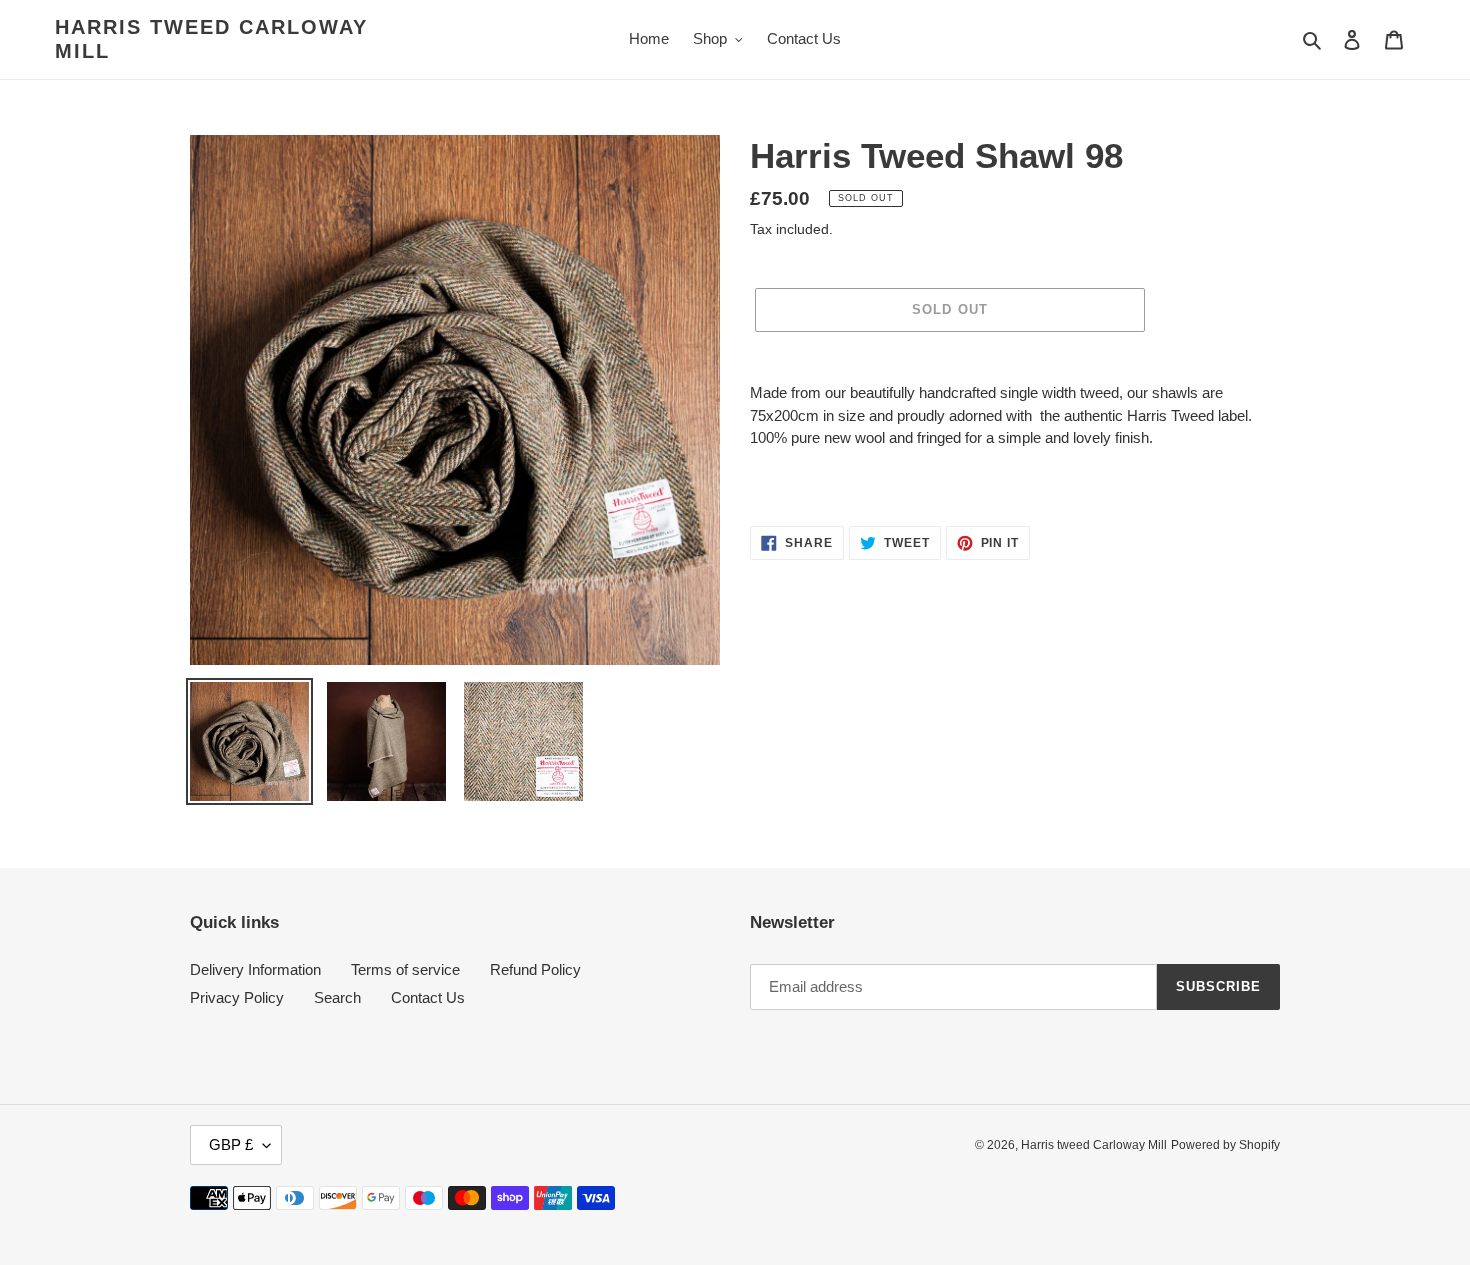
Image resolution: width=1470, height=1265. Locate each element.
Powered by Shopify (1225, 1145)
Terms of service (405, 969)
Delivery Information (255, 969)
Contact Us (428, 997)
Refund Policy (535, 969)
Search (337, 997)
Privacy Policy (237, 997)
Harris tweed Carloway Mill (211, 39)
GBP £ (231, 1144)
